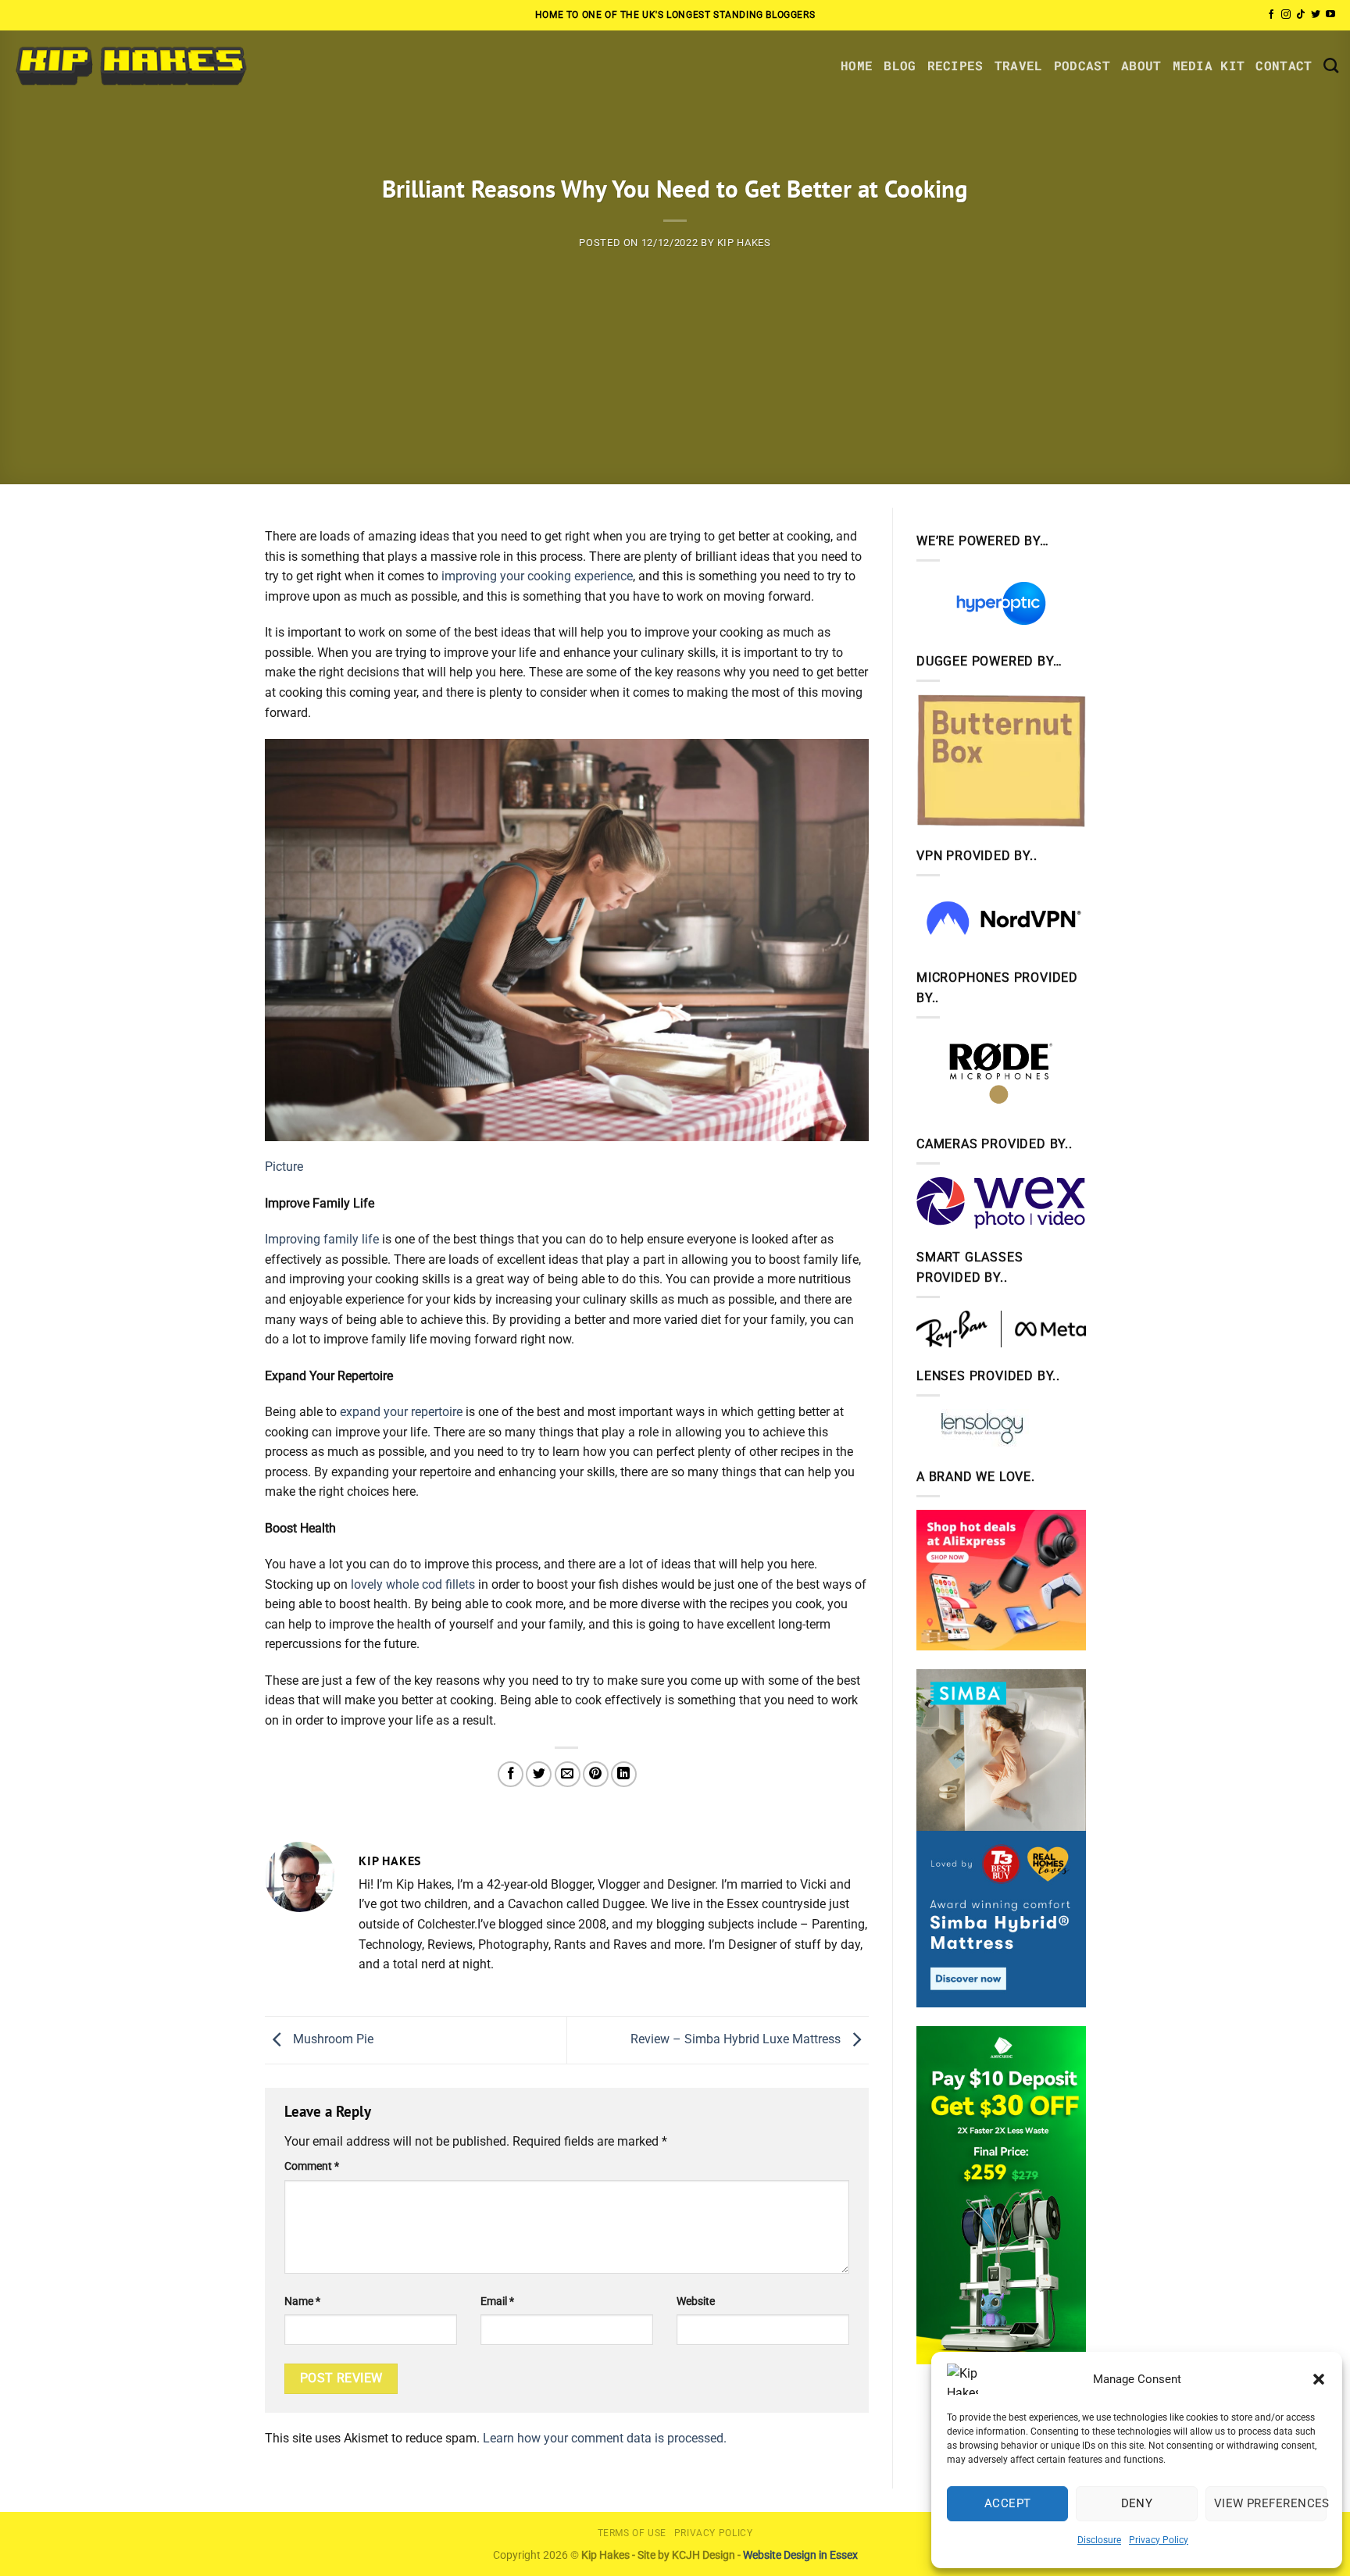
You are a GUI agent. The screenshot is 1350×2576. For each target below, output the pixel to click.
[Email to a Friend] (568, 1774)
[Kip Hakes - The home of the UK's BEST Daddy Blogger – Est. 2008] (130, 65)
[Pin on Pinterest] (596, 1774)
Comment (312, 2166)
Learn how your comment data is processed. (605, 2438)
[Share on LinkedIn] (624, 1774)
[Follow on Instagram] (1286, 15)
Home (857, 65)
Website (696, 2301)
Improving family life (322, 1239)
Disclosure (1099, 2540)
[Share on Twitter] (539, 1774)
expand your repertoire (401, 1412)
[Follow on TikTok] (1301, 15)
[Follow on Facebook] (1271, 15)
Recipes (955, 65)
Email (497, 2301)
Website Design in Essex (800, 2555)
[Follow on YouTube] (1330, 15)
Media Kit (1209, 65)
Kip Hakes (744, 243)
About (1141, 65)
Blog (900, 65)
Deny (1137, 2503)
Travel (1019, 65)
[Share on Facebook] (511, 1774)
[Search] (1331, 65)
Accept (1008, 2503)
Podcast (1082, 65)
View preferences (1270, 2503)
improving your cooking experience (537, 576)
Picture (284, 1167)
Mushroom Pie (332, 2039)
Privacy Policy (1159, 2540)
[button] (1319, 2379)
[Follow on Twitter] (1316, 15)
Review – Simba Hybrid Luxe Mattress (737, 2039)
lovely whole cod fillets (413, 1584)
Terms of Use (632, 2533)
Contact (1284, 65)
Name (302, 2301)
